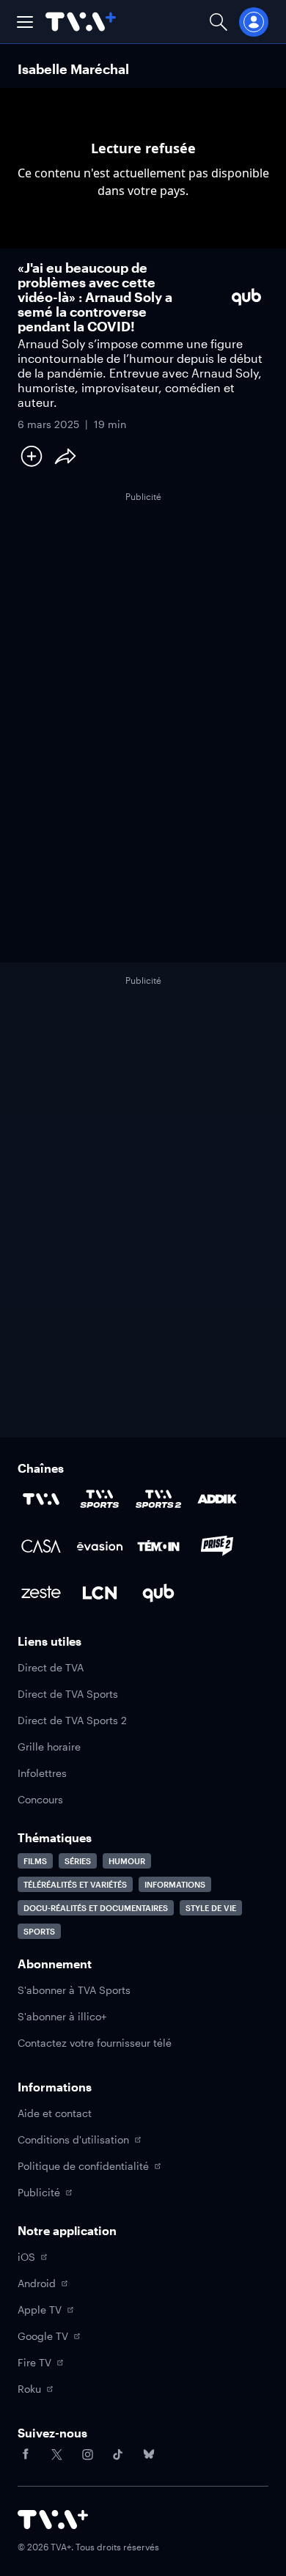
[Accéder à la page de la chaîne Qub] (158, 1593)
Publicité (39, 2192)
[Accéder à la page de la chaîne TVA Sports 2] (158, 1499)
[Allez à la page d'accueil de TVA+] (81, 22)
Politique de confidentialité (83, 2166)
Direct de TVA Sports (68, 1694)
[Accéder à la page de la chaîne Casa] (41, 1546)
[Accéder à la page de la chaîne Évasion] (100, 1546)
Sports (39, 1931)
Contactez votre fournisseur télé (95, 2043)
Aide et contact (55, 2113)
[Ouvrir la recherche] (219, 22)
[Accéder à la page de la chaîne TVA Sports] (100, 1499)
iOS (26, 2257)
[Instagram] (87, 2454)
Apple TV (40, 2310)
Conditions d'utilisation (73, 2139)
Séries (78, 1861)
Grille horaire (49, 1747)
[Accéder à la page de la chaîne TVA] (41, 1499)
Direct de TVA (51, 1667)
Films (35, 1861)
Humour (127, 1861)
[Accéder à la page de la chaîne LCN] (100, 1593)
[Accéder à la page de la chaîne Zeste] (41, 1593)
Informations (175, 1884)
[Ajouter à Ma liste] (32, 456)
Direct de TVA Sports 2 (72, 1720)
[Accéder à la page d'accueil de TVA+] (53, 2520)
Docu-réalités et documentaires (96, 1908)
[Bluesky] (149, 2454)
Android (37, 2283)
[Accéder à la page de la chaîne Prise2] (217, 1546)
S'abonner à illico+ (62, 2016)
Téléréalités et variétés (75, 1884)
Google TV (43, 2336)
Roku (29, 2389)
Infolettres (42, 1773)
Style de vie (211, 1908)
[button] (25, 22)
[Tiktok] (118, 2454)
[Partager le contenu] (65, 456)
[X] (56, 2454)
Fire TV (34, 2362)
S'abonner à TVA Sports (74, 1990)
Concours (40, 1799)
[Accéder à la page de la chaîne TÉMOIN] (158, 1546)
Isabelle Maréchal (73, 69)
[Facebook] (26, 2454)
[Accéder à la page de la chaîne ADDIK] (217, 1499)
